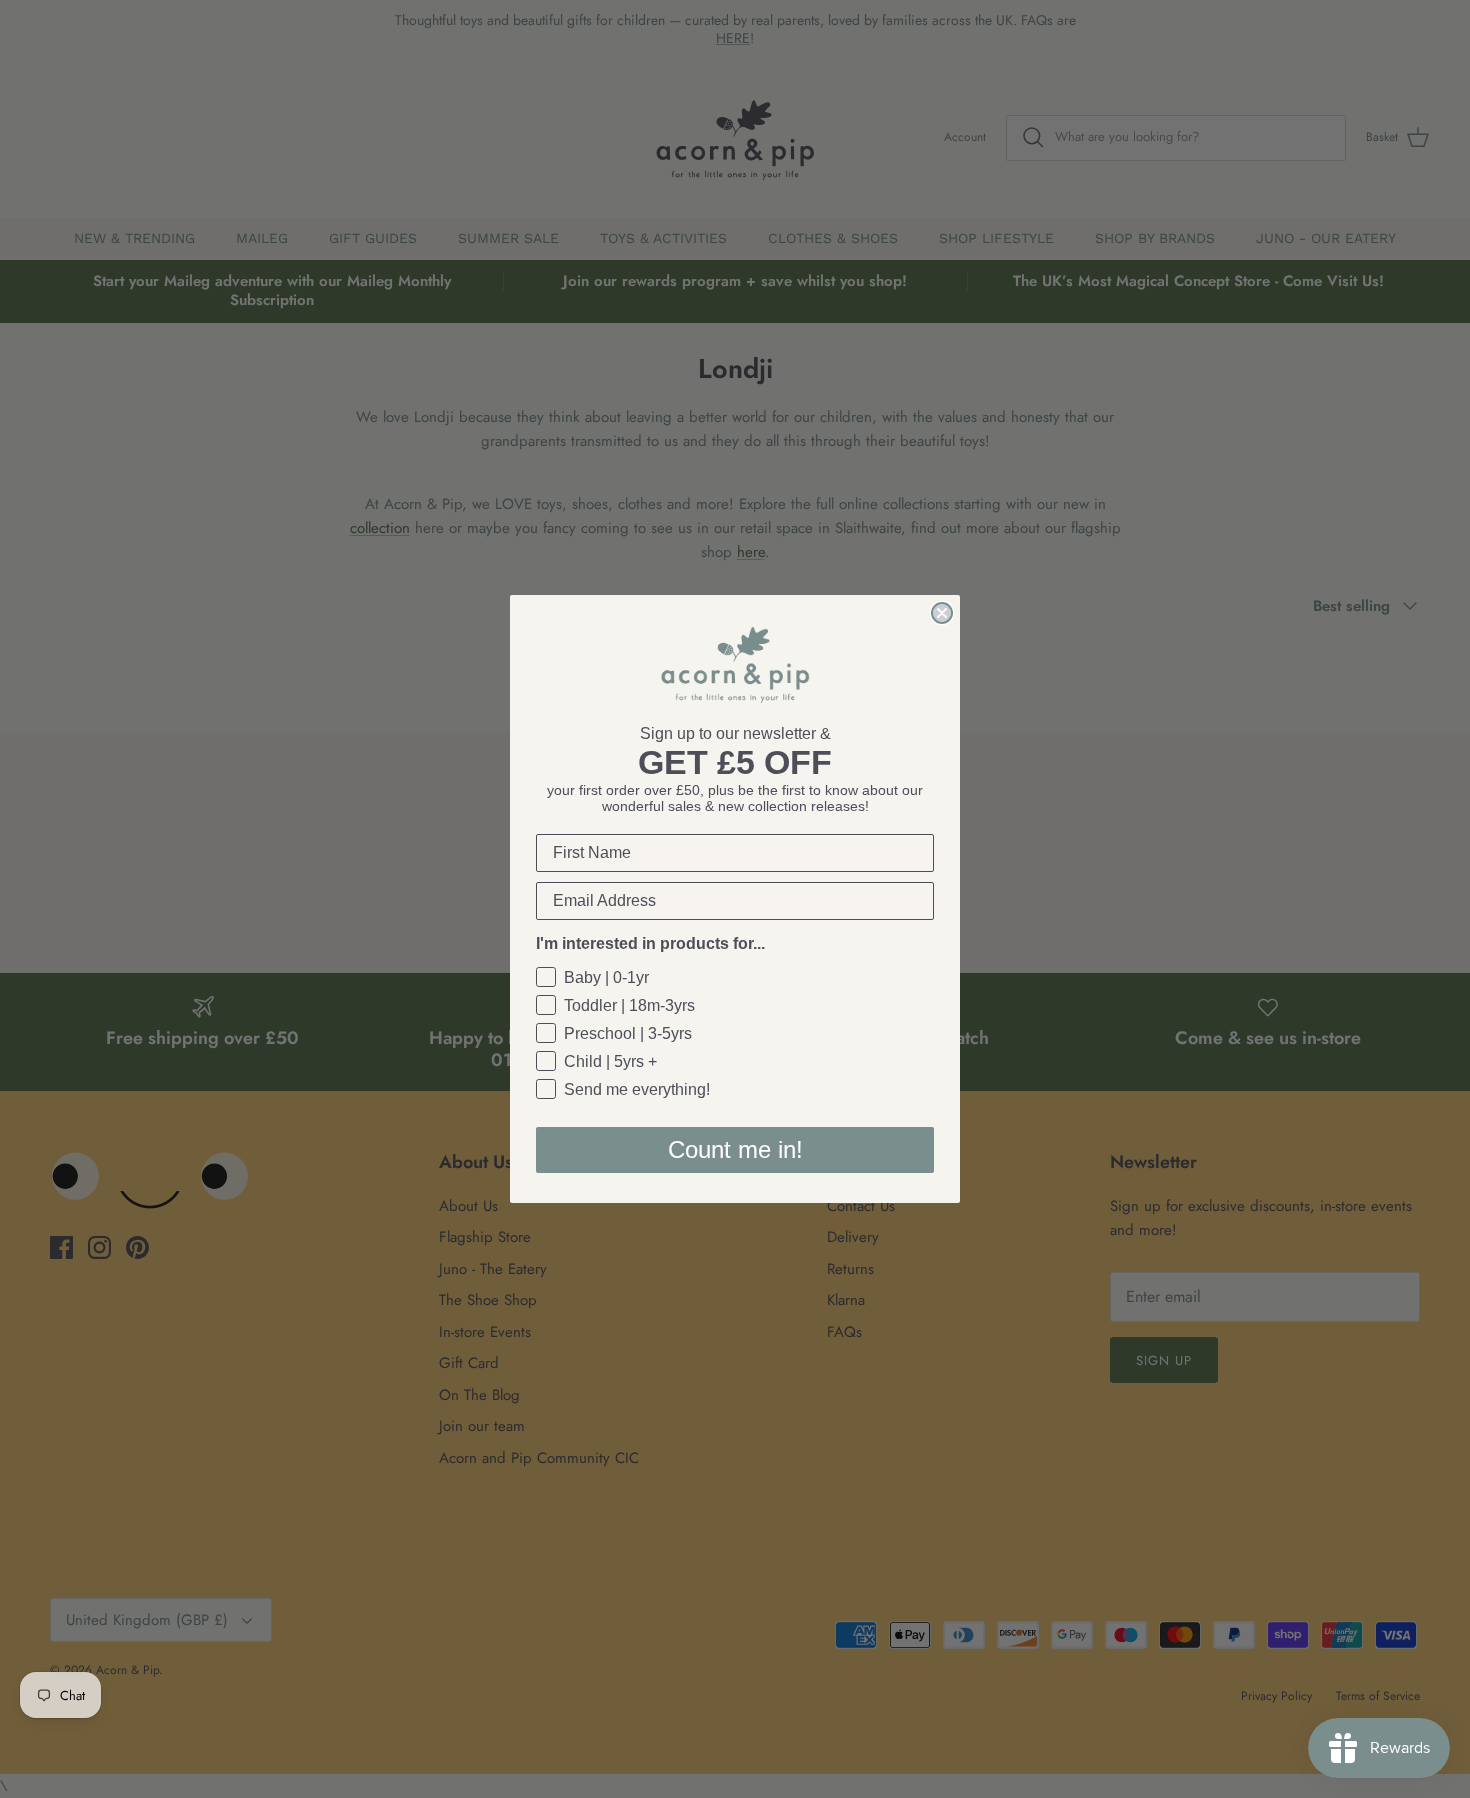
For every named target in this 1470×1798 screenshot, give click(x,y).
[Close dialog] (942, 613)
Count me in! (735, 1149)
